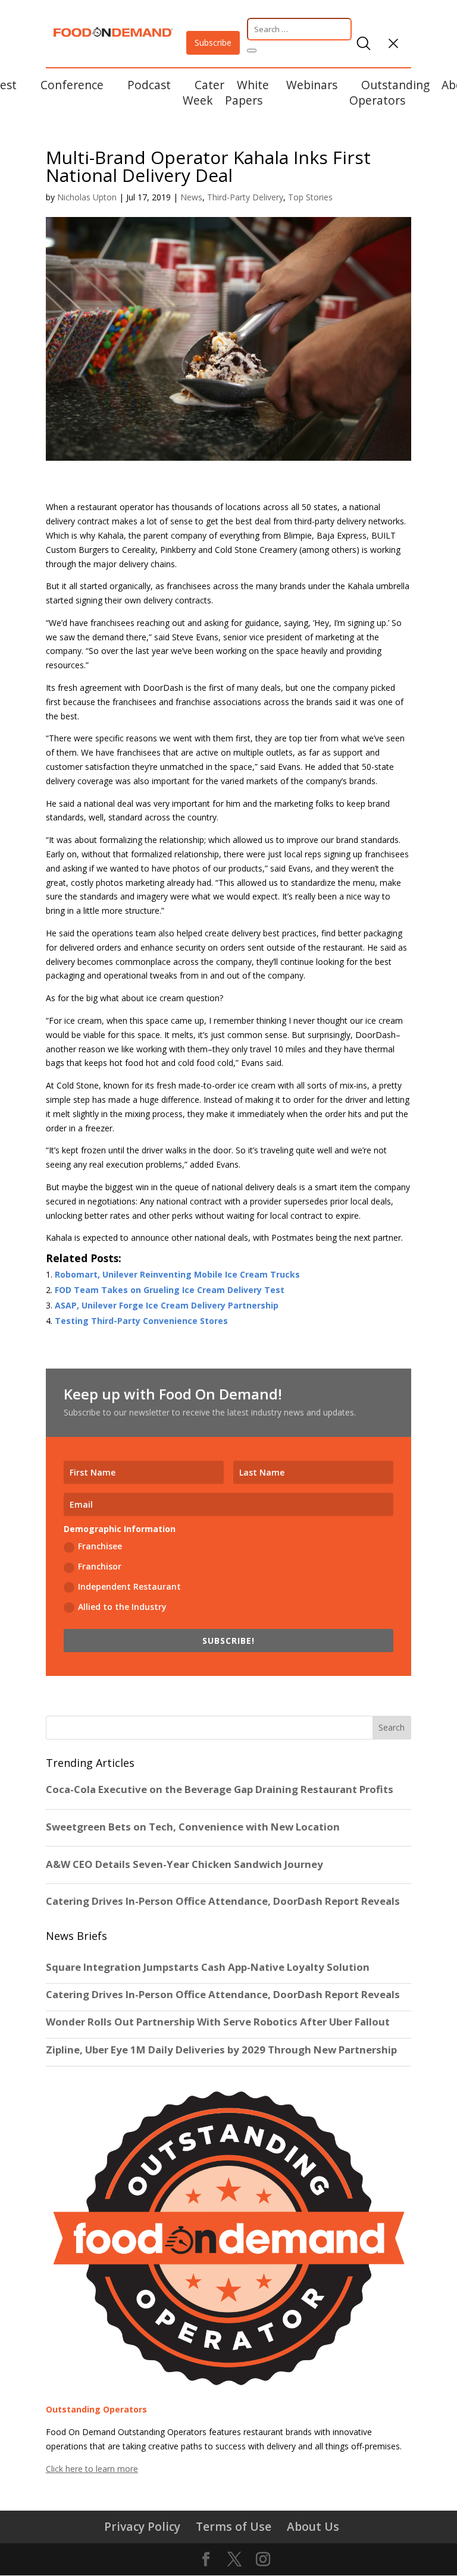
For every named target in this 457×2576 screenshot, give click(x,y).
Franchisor (100, 1566)
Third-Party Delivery (245, 197)
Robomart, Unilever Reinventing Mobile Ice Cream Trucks (177, 1274)
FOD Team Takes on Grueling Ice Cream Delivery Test (170, 1290)
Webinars (312, 85)
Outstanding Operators (389, 92)
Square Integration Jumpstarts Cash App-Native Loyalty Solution (208, 1967)
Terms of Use (234, 2526)
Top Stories (310, 197)
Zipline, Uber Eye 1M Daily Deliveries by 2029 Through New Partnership (223, 2050)
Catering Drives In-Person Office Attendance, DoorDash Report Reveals (223, 1995)
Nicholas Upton (87, 197)
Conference (72, 85)
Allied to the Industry (122, 1607)
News (191, 197)
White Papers (247, 92)
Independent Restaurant (129, 1586)
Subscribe (213, 43)
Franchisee (100, 1546)
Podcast (149, 85)
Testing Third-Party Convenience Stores (141, 1321)
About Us (313, 2526)
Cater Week (204, 92)
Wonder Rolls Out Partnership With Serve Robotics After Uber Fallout (218, 2022)
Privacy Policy (142, 2526)
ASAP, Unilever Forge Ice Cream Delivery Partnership (167, 1305)
